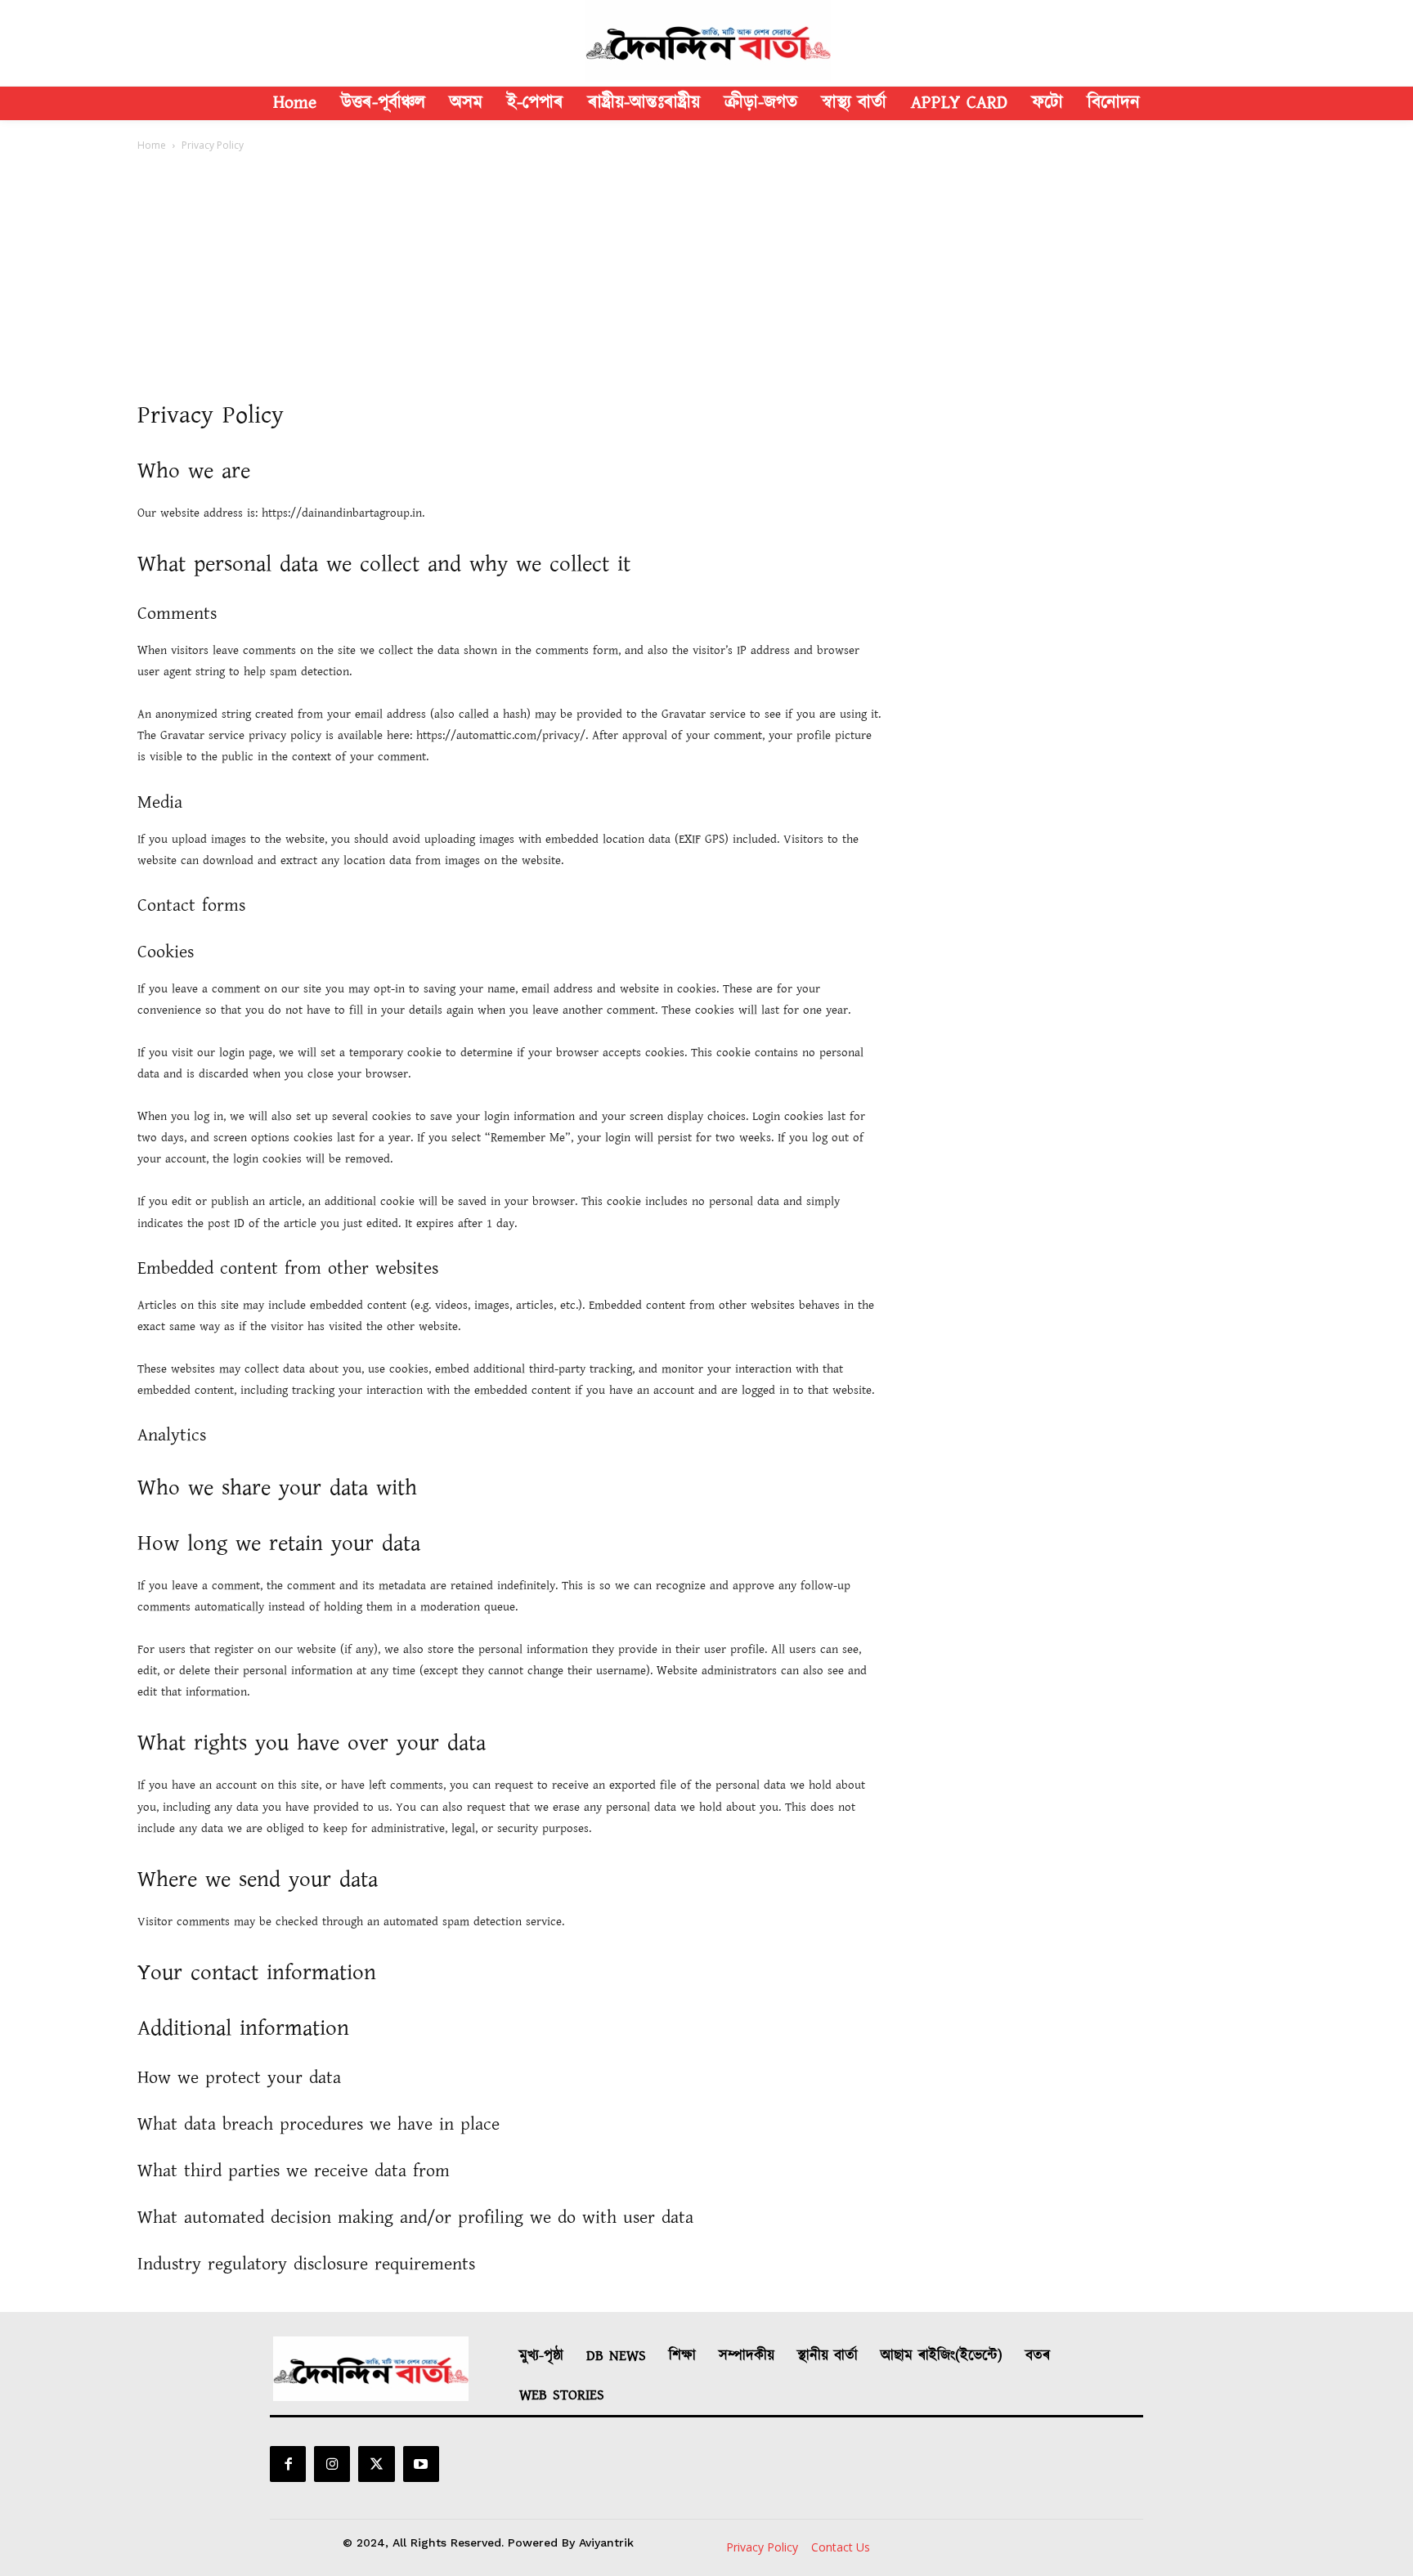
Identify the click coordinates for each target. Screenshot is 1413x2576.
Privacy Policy (762, 2547)
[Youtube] (421, 2464)
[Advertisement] (706, 276)
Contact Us (841, 2547)
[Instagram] (332, 2464)
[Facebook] (288, 2464)
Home (152, 145)
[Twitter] (376, 2464)
